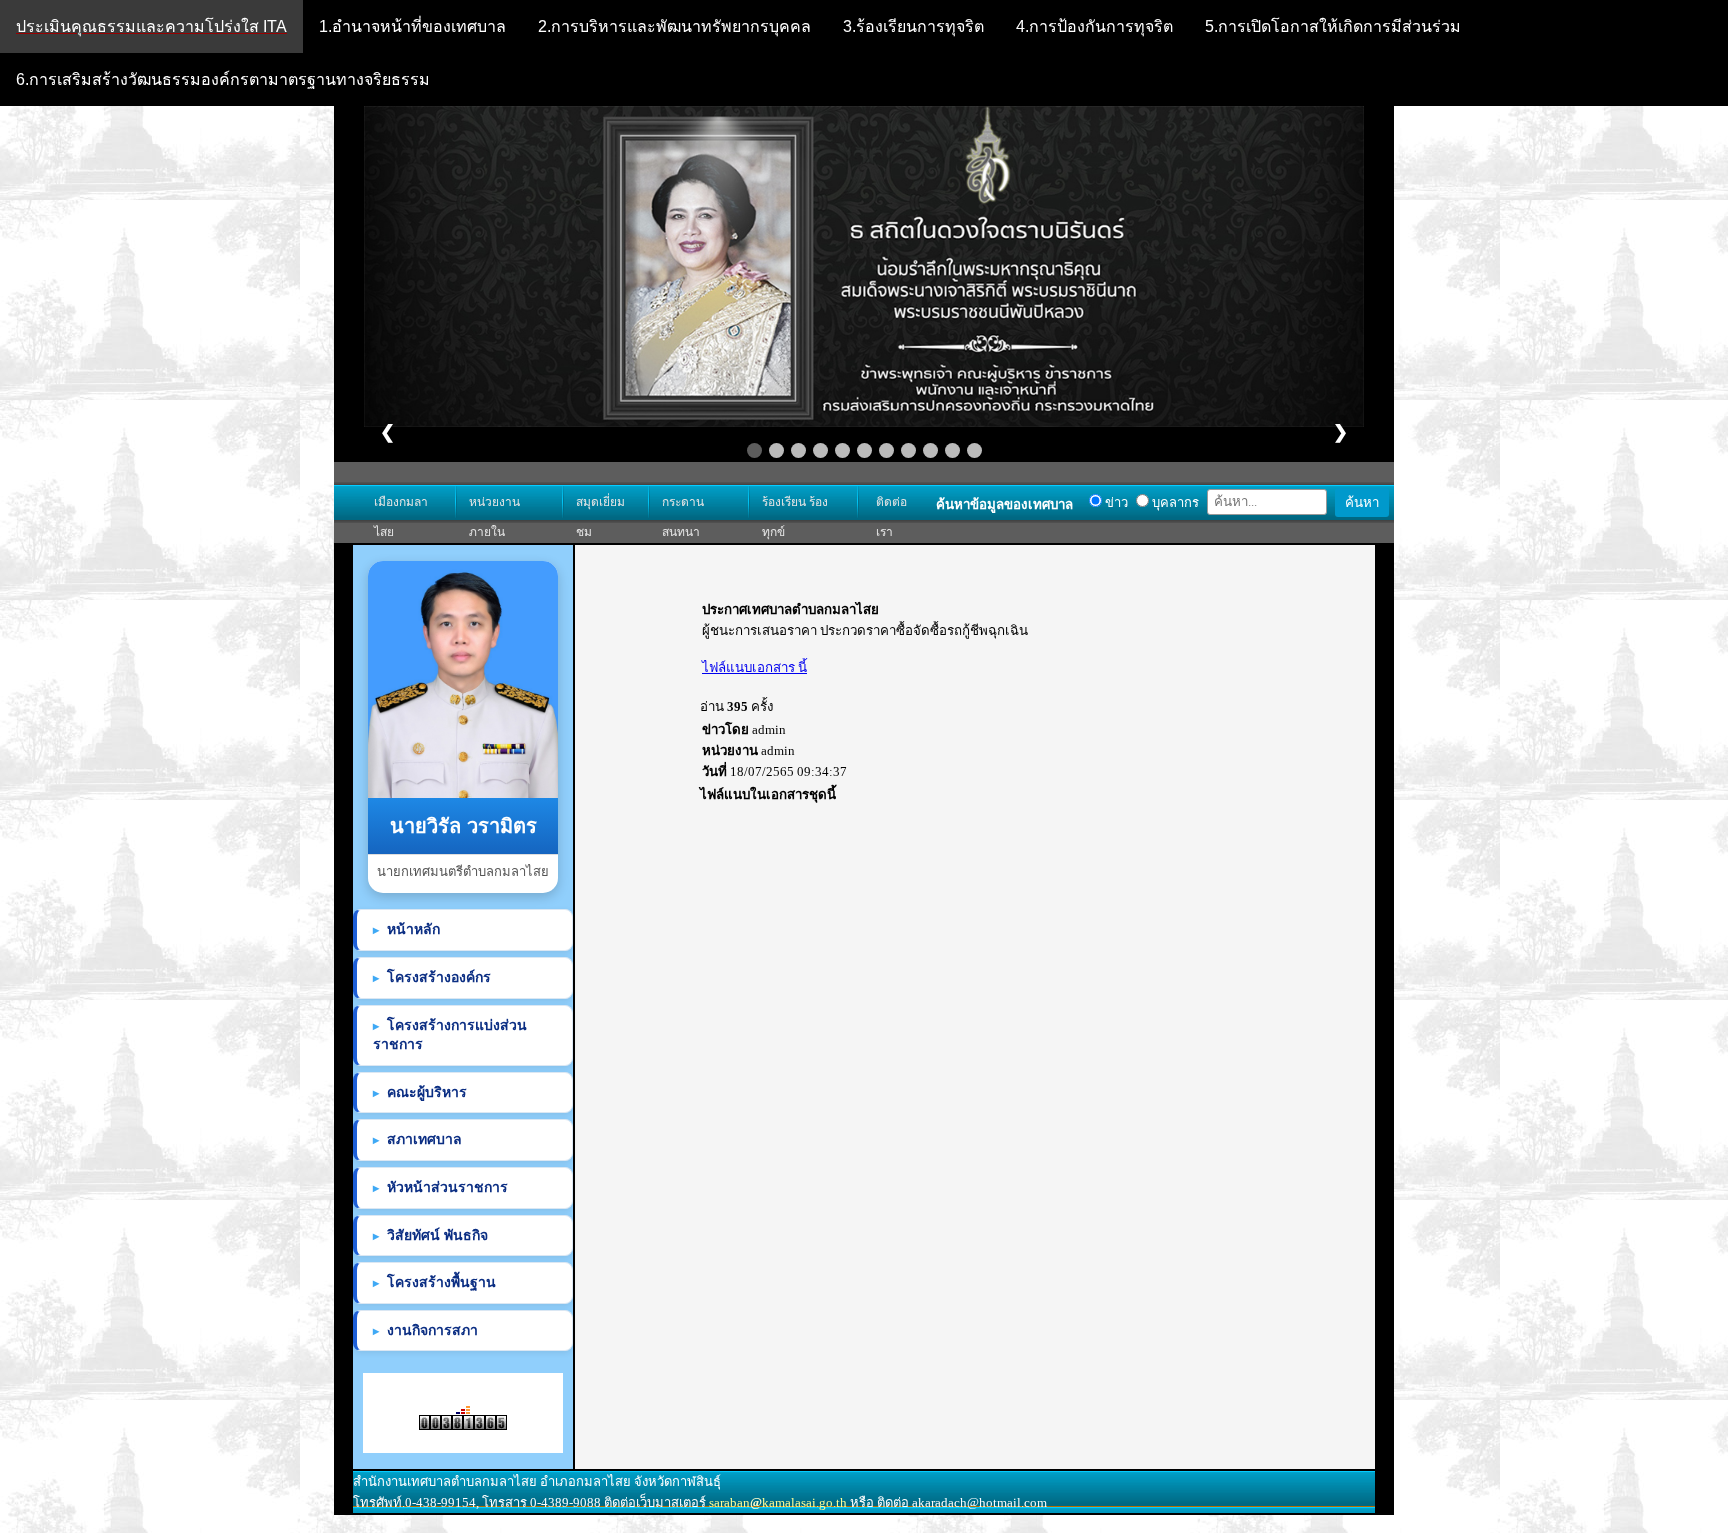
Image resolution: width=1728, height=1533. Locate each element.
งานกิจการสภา (432, 1330)
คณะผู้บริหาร (427, 1092)
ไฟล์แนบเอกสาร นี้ (754, 667)
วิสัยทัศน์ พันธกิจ (437, 1235)
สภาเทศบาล (424, 1139)
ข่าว (1115, 502)
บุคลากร (1174, 502)
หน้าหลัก (413, 929)
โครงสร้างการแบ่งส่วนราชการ (450, 1035)
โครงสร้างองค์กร (439, 977)
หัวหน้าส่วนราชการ (447, 1187)
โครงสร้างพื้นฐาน (441, 1282)
